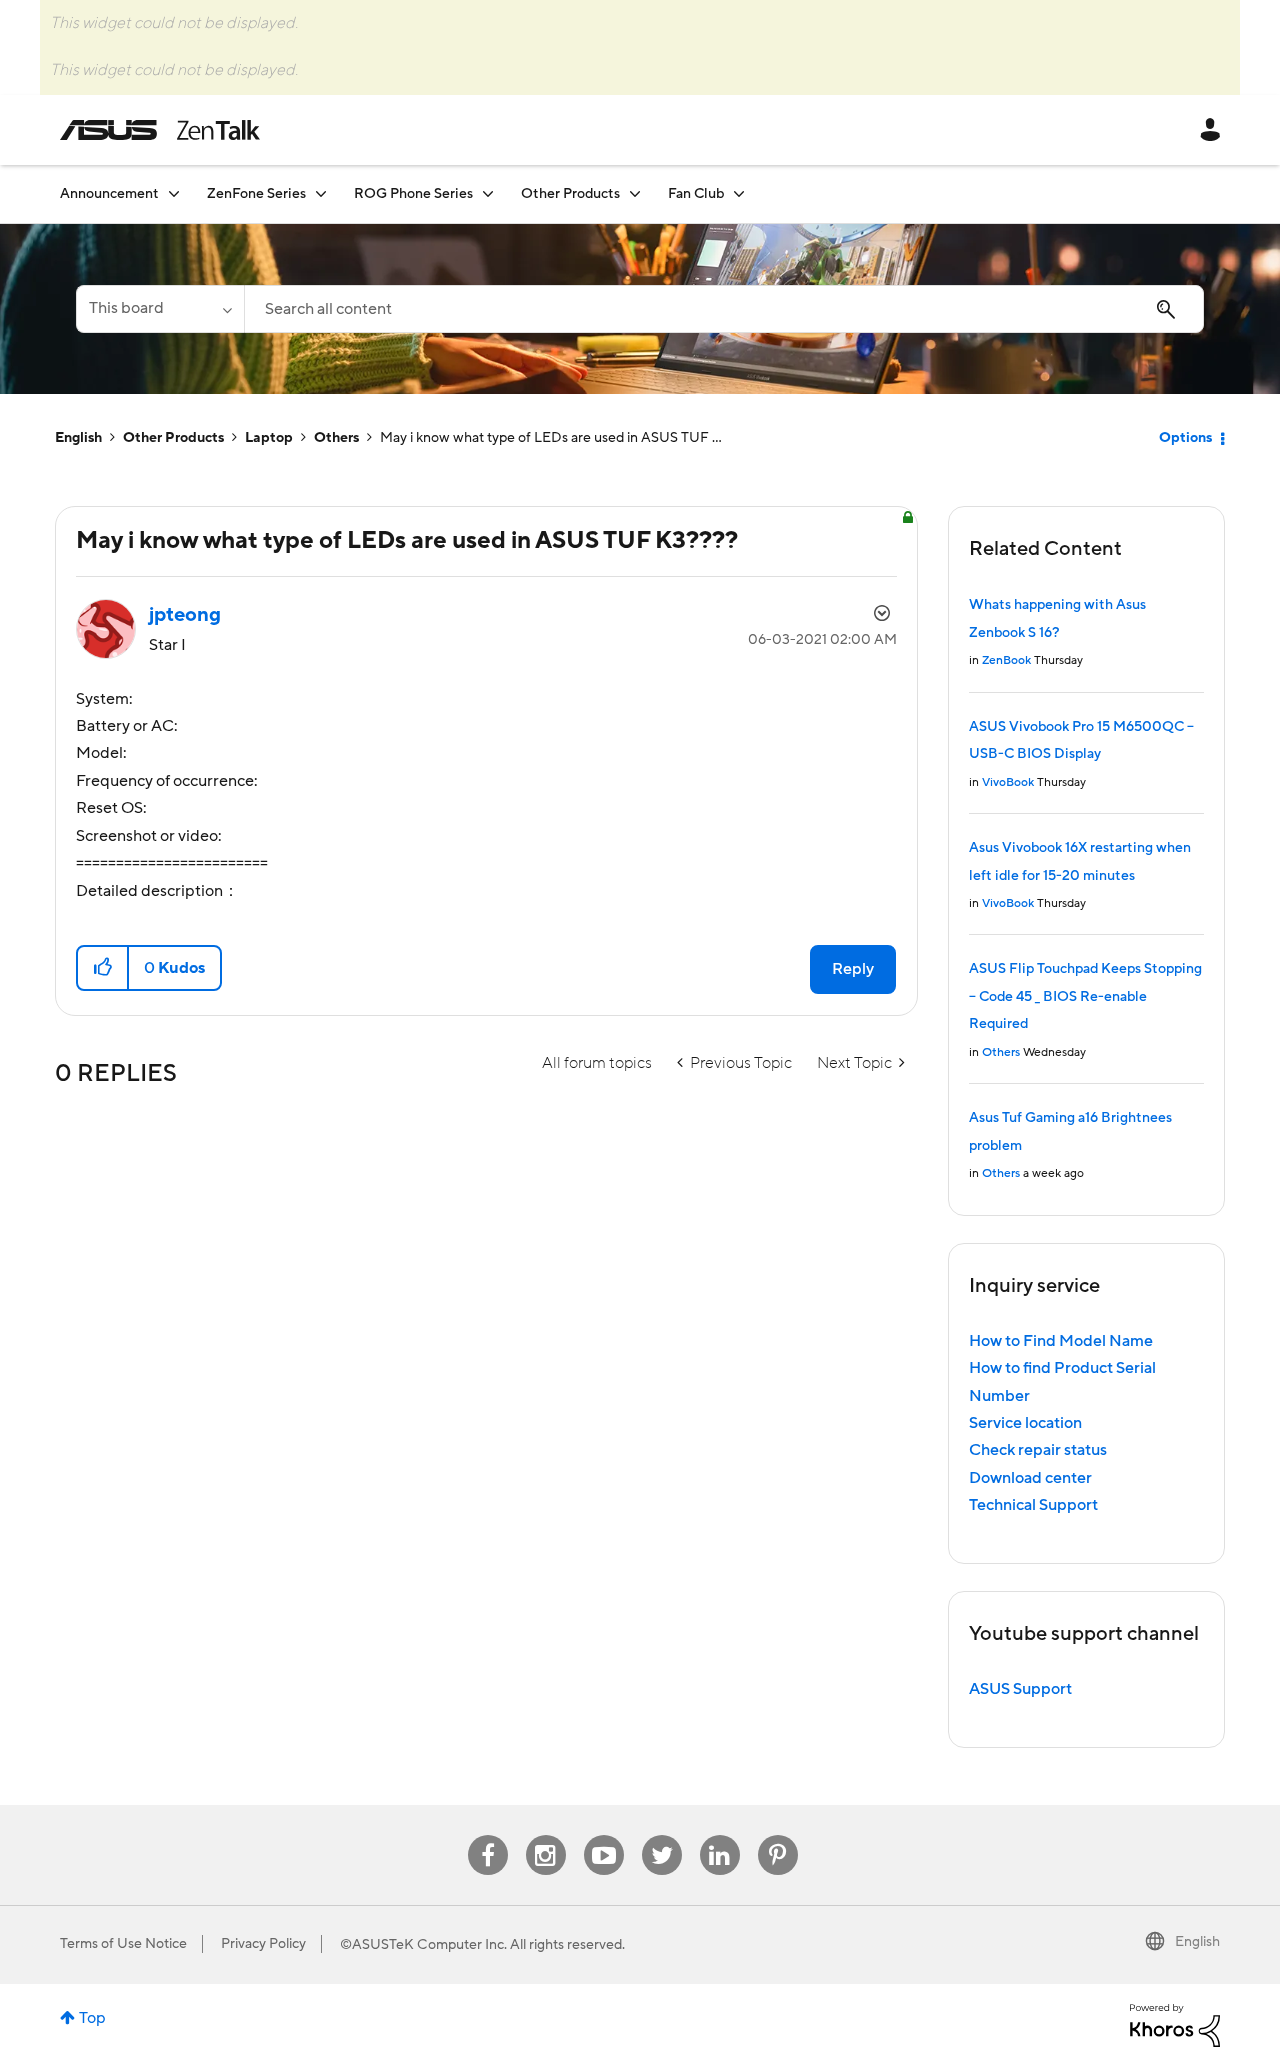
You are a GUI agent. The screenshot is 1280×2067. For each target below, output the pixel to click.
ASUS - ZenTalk (160, 130)
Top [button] (92, 2018)
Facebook (488, 1835)
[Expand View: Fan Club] (739, 193)
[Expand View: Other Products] (635, 193)
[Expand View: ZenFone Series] (321, 193)
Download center (1030, 1478)
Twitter (661, 1835)
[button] (103, 968)
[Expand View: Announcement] (174, 193)
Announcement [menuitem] (109, 194)
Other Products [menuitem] (570, 194)
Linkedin (720, 1835)
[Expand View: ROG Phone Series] (488, 193)
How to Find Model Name (1061, 1341)
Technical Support (1033, 1505)
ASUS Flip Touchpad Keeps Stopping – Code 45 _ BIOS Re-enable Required (1085, 996)
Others (336, 438)
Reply (853, 969)
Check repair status (1038, 1450)
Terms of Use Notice (123, 1944)
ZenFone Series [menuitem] (256, 194)
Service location (1025, 1423)
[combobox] (724, 309)
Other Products (173, 438)
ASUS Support (1020, 1689)
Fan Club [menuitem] (696, 194)
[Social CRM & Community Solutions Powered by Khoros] (1175, 2024)
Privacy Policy (263, 1944)
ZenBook (1006, 660)
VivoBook (1008, 782)
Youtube (604, 1835)
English (78, 438)
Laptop (269, 438)
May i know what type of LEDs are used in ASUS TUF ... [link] (551, 438)
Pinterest (778, 1835)
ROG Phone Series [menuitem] (413, 194)
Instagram (545, 1835)
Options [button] (1185, 438)
